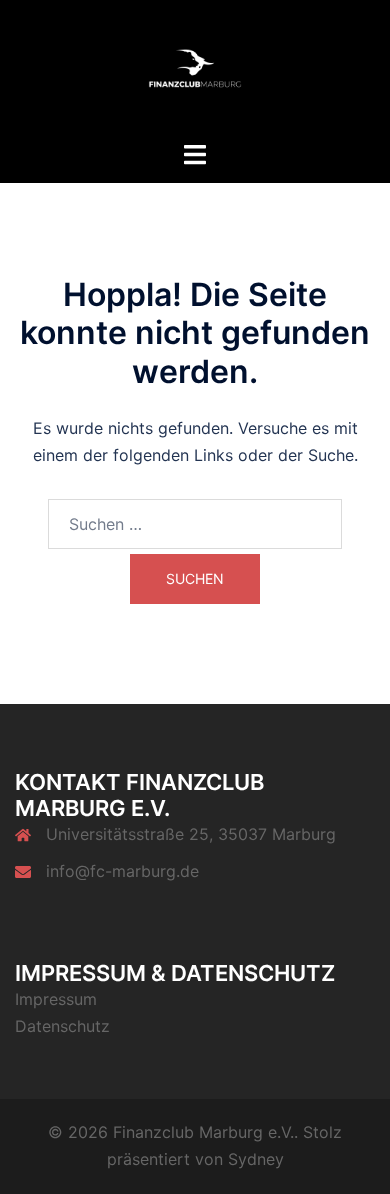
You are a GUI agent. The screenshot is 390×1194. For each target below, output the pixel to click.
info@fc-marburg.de (122, 871)
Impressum (56, 999)
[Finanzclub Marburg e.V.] (195, 68)
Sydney (256, 1159)
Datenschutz (62, 1026)
